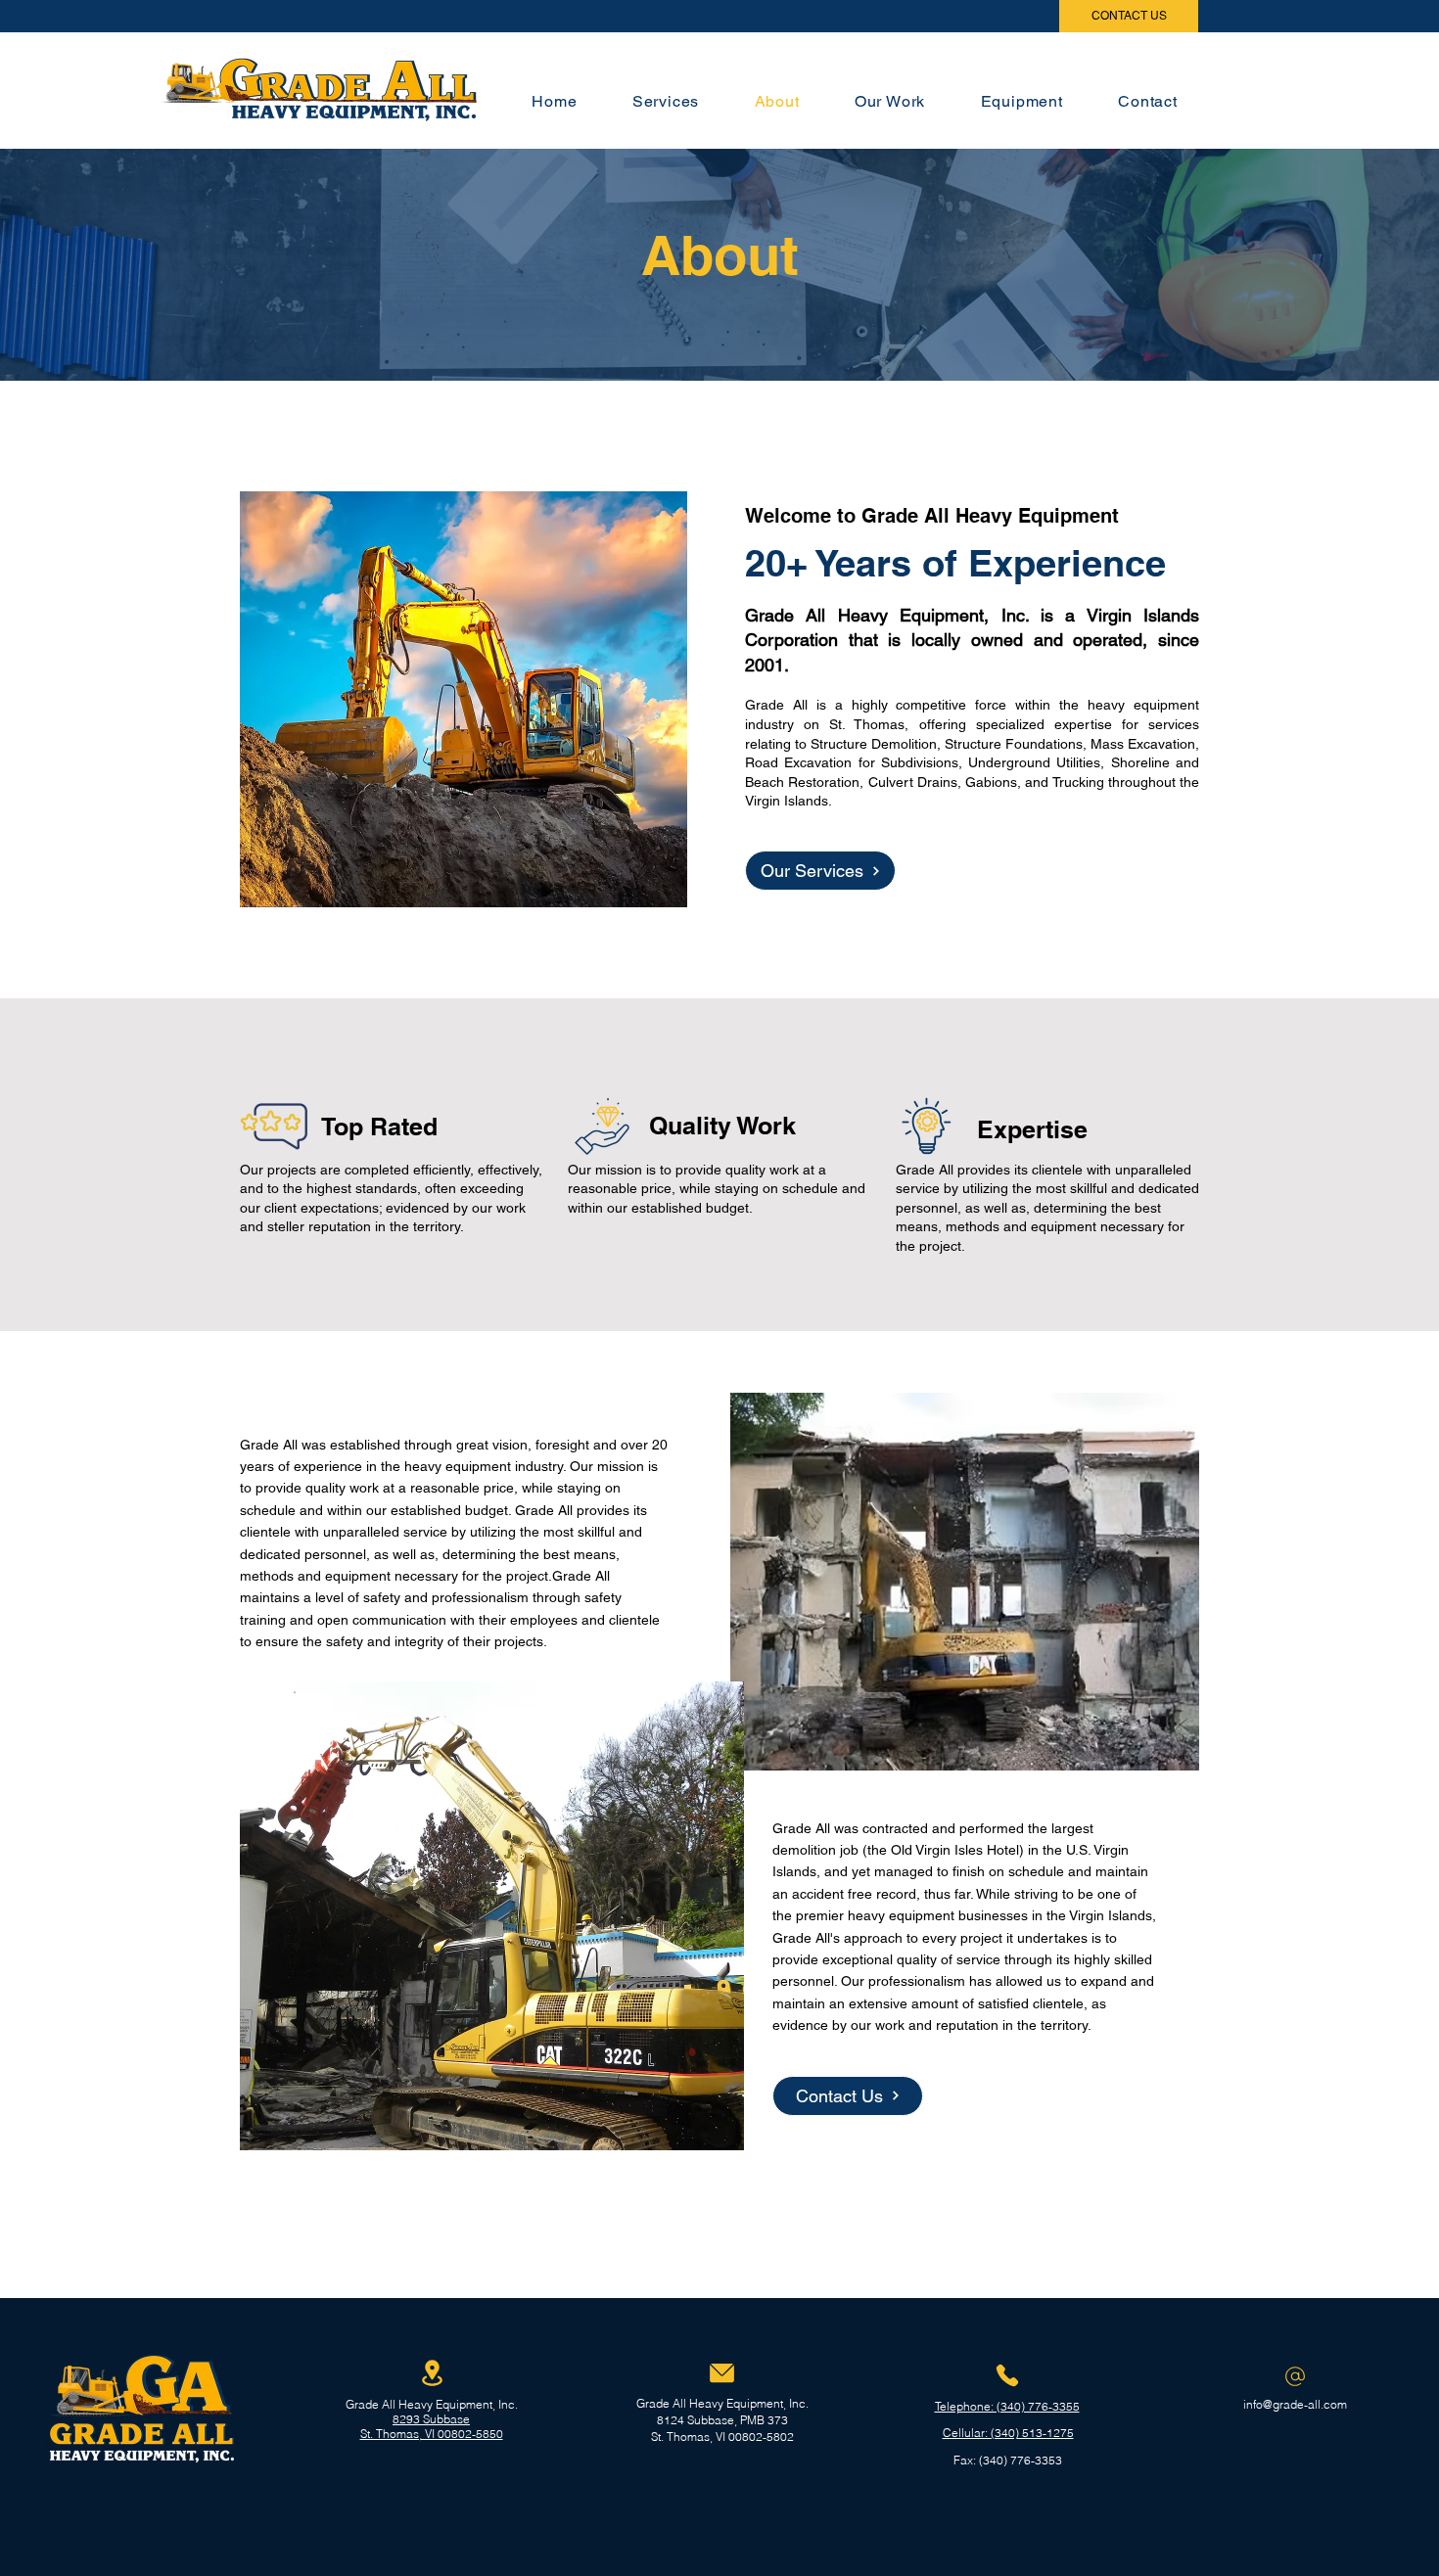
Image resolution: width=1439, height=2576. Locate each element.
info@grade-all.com (1295, 2404)
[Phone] (1007, 2375)
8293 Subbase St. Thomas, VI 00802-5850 (432, 2426)
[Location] (432, 2373)
